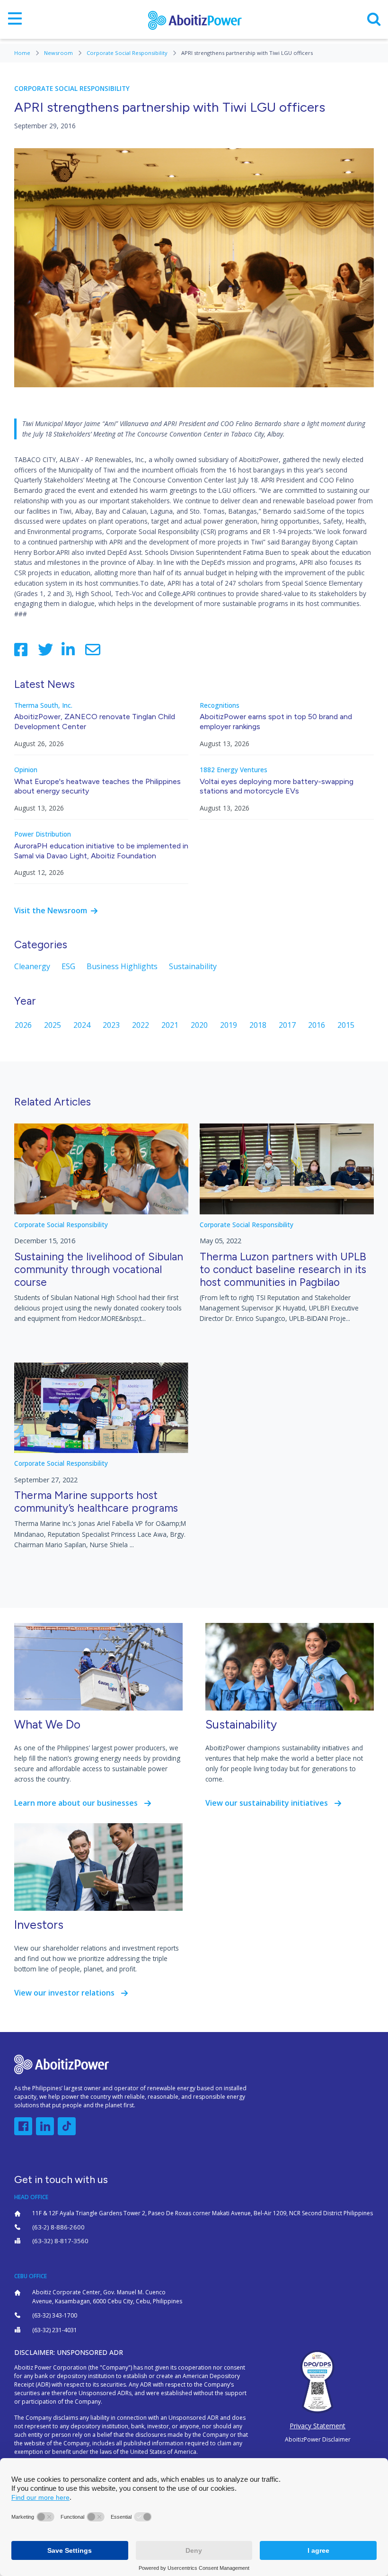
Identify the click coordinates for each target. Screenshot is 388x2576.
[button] (23, 2126)
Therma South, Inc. (43, 705)
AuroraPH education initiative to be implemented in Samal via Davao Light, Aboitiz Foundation (101, 851)
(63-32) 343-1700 (55, 2315)
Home (23, 53)
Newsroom (59, 53)
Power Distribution (43, 834)
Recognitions (220, 705)
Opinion (26, 770)
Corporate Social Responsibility (128, 53)
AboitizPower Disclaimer (318, 2439)
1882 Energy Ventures (234, 770)
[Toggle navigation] (15, 19)
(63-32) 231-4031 (55, 2330)
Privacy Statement (317, 2426)
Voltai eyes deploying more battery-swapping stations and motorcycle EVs (277, 786)
